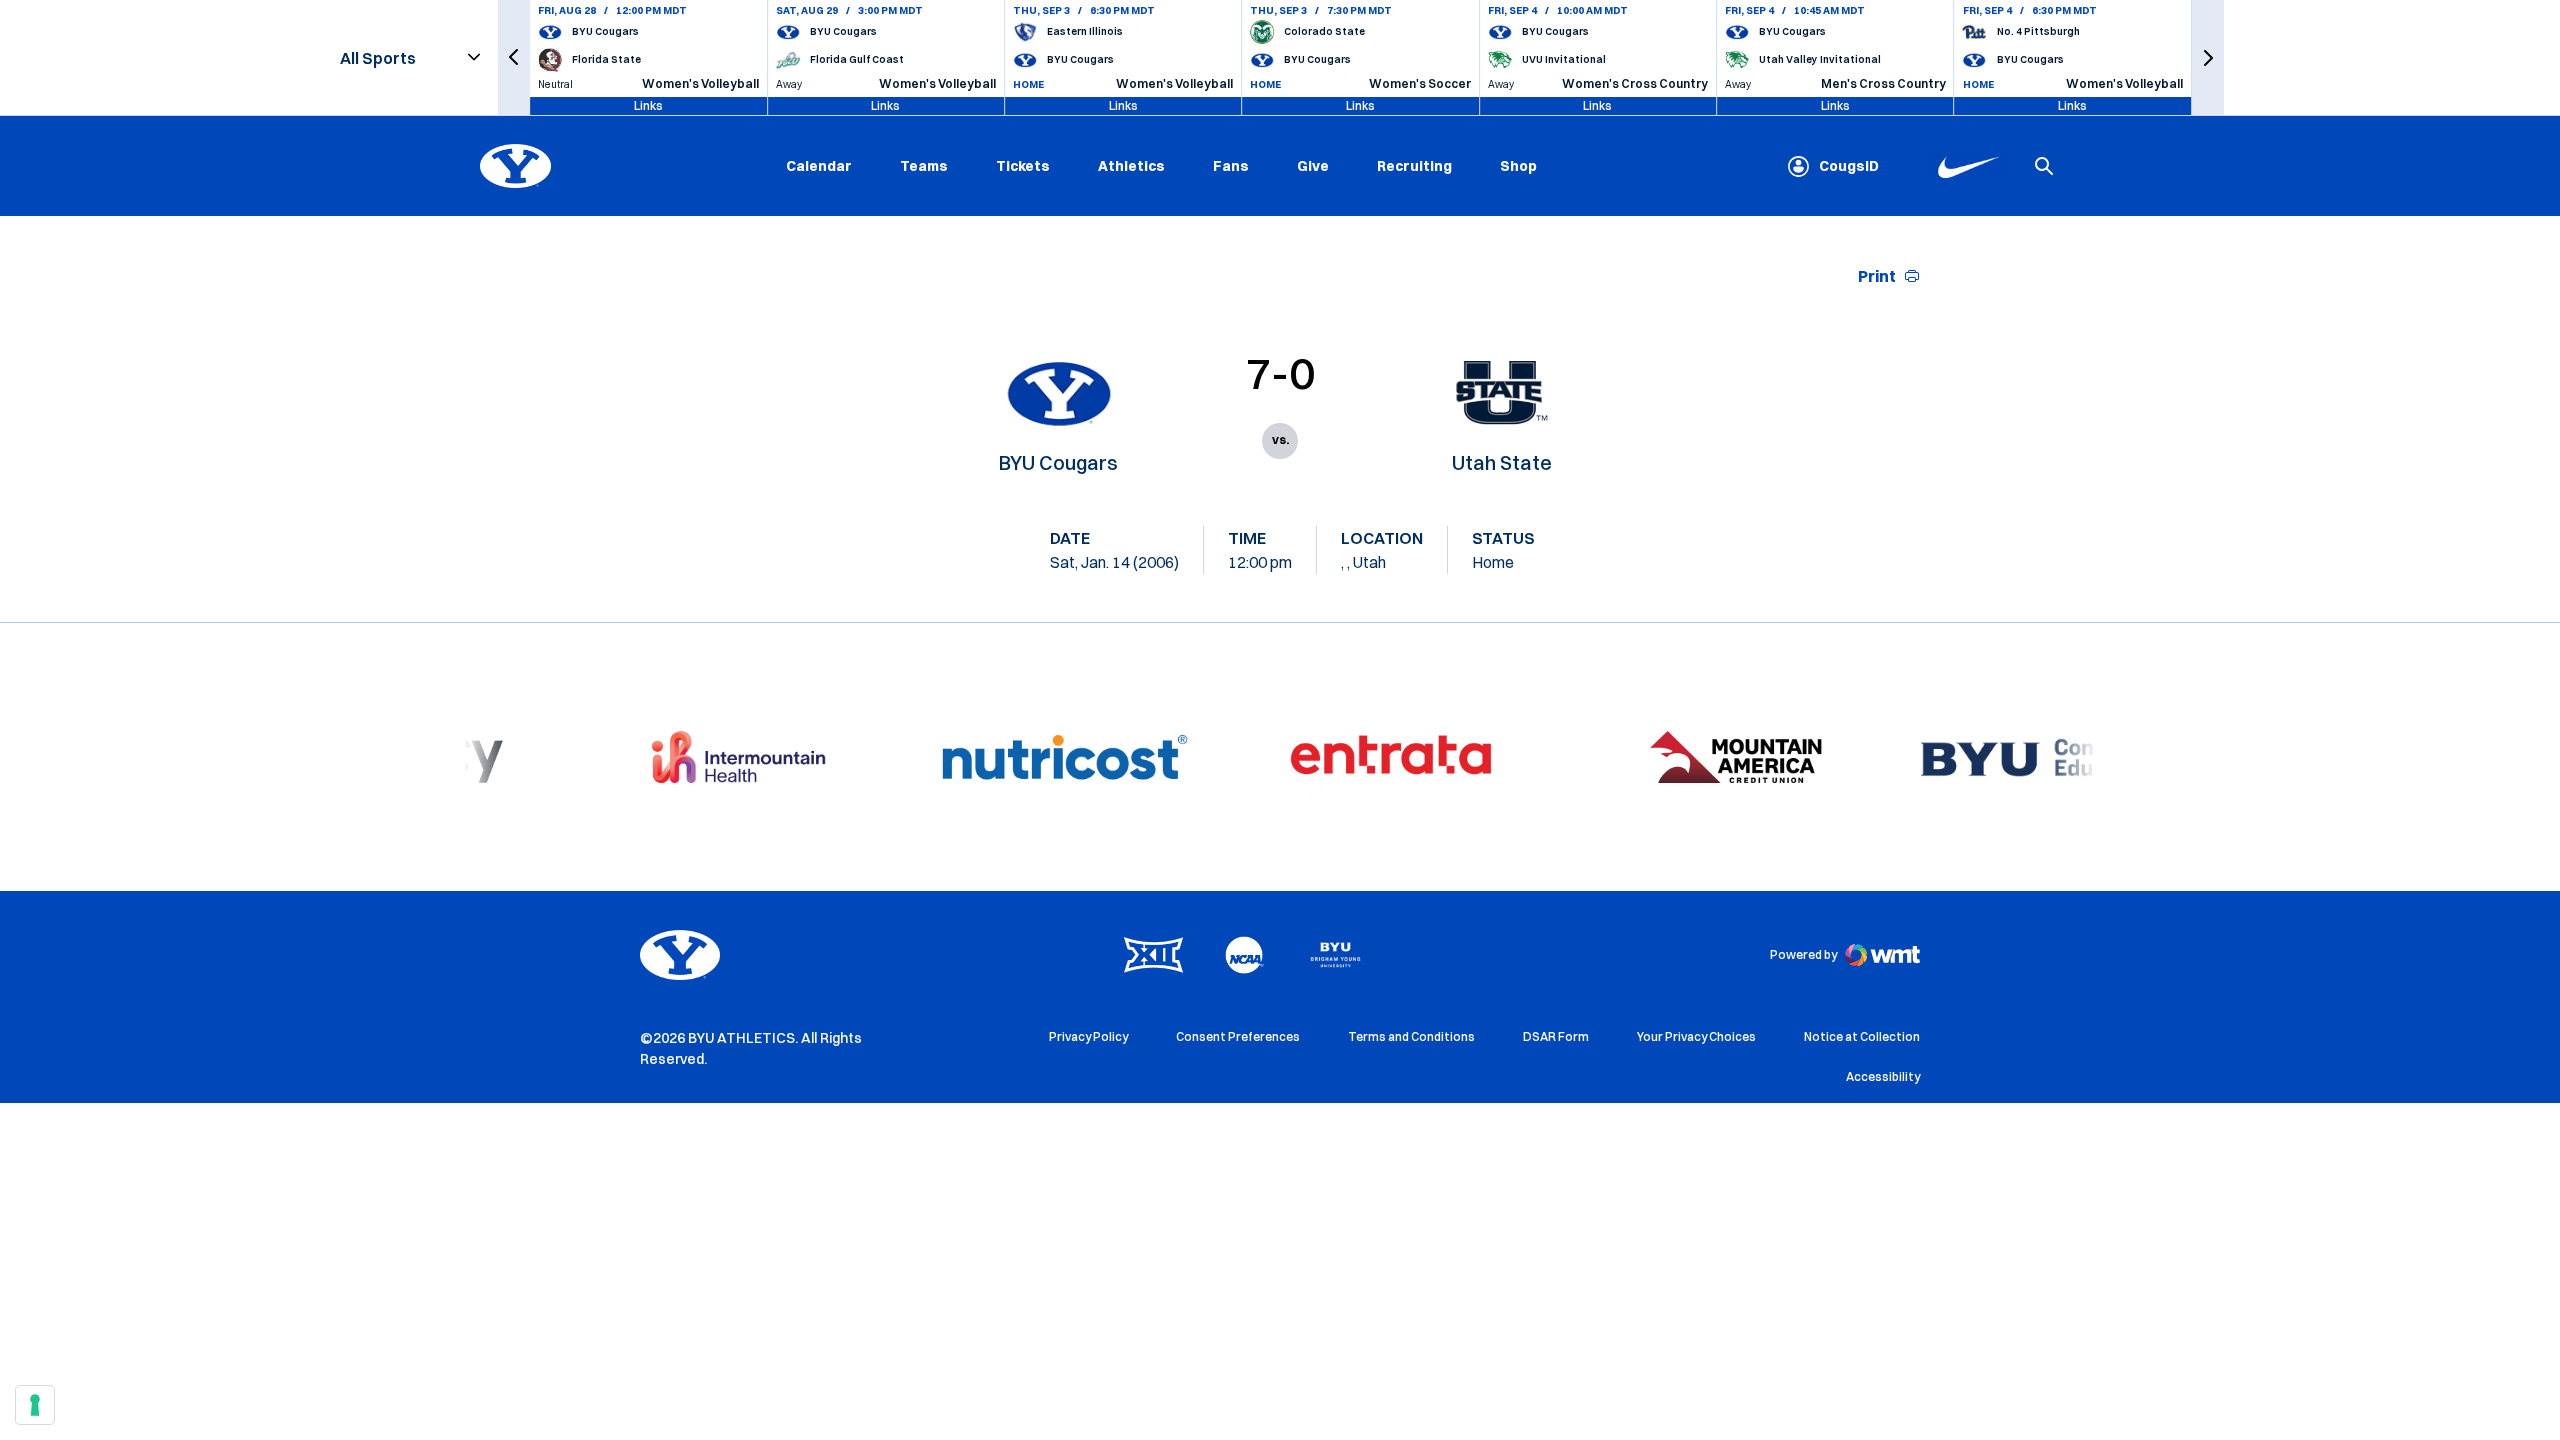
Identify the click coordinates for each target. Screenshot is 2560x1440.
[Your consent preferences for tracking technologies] (35, 1405)
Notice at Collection (1862, 1036)
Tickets (1023, 166)
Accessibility (1883, 1076)
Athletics (1131, 166)
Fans (1231, 166)
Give (1313, 166)
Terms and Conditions (1411, 1036)
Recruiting (1414, 166)
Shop (1518, 165)
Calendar (819, 166)
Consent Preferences (1238, 1036)
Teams (924, 166)
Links (648, 105)
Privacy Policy (1088, 1036)
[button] (514, 57)
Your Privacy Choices (1696, 1036)
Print (1877, 276)
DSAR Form (1556, 1036)
